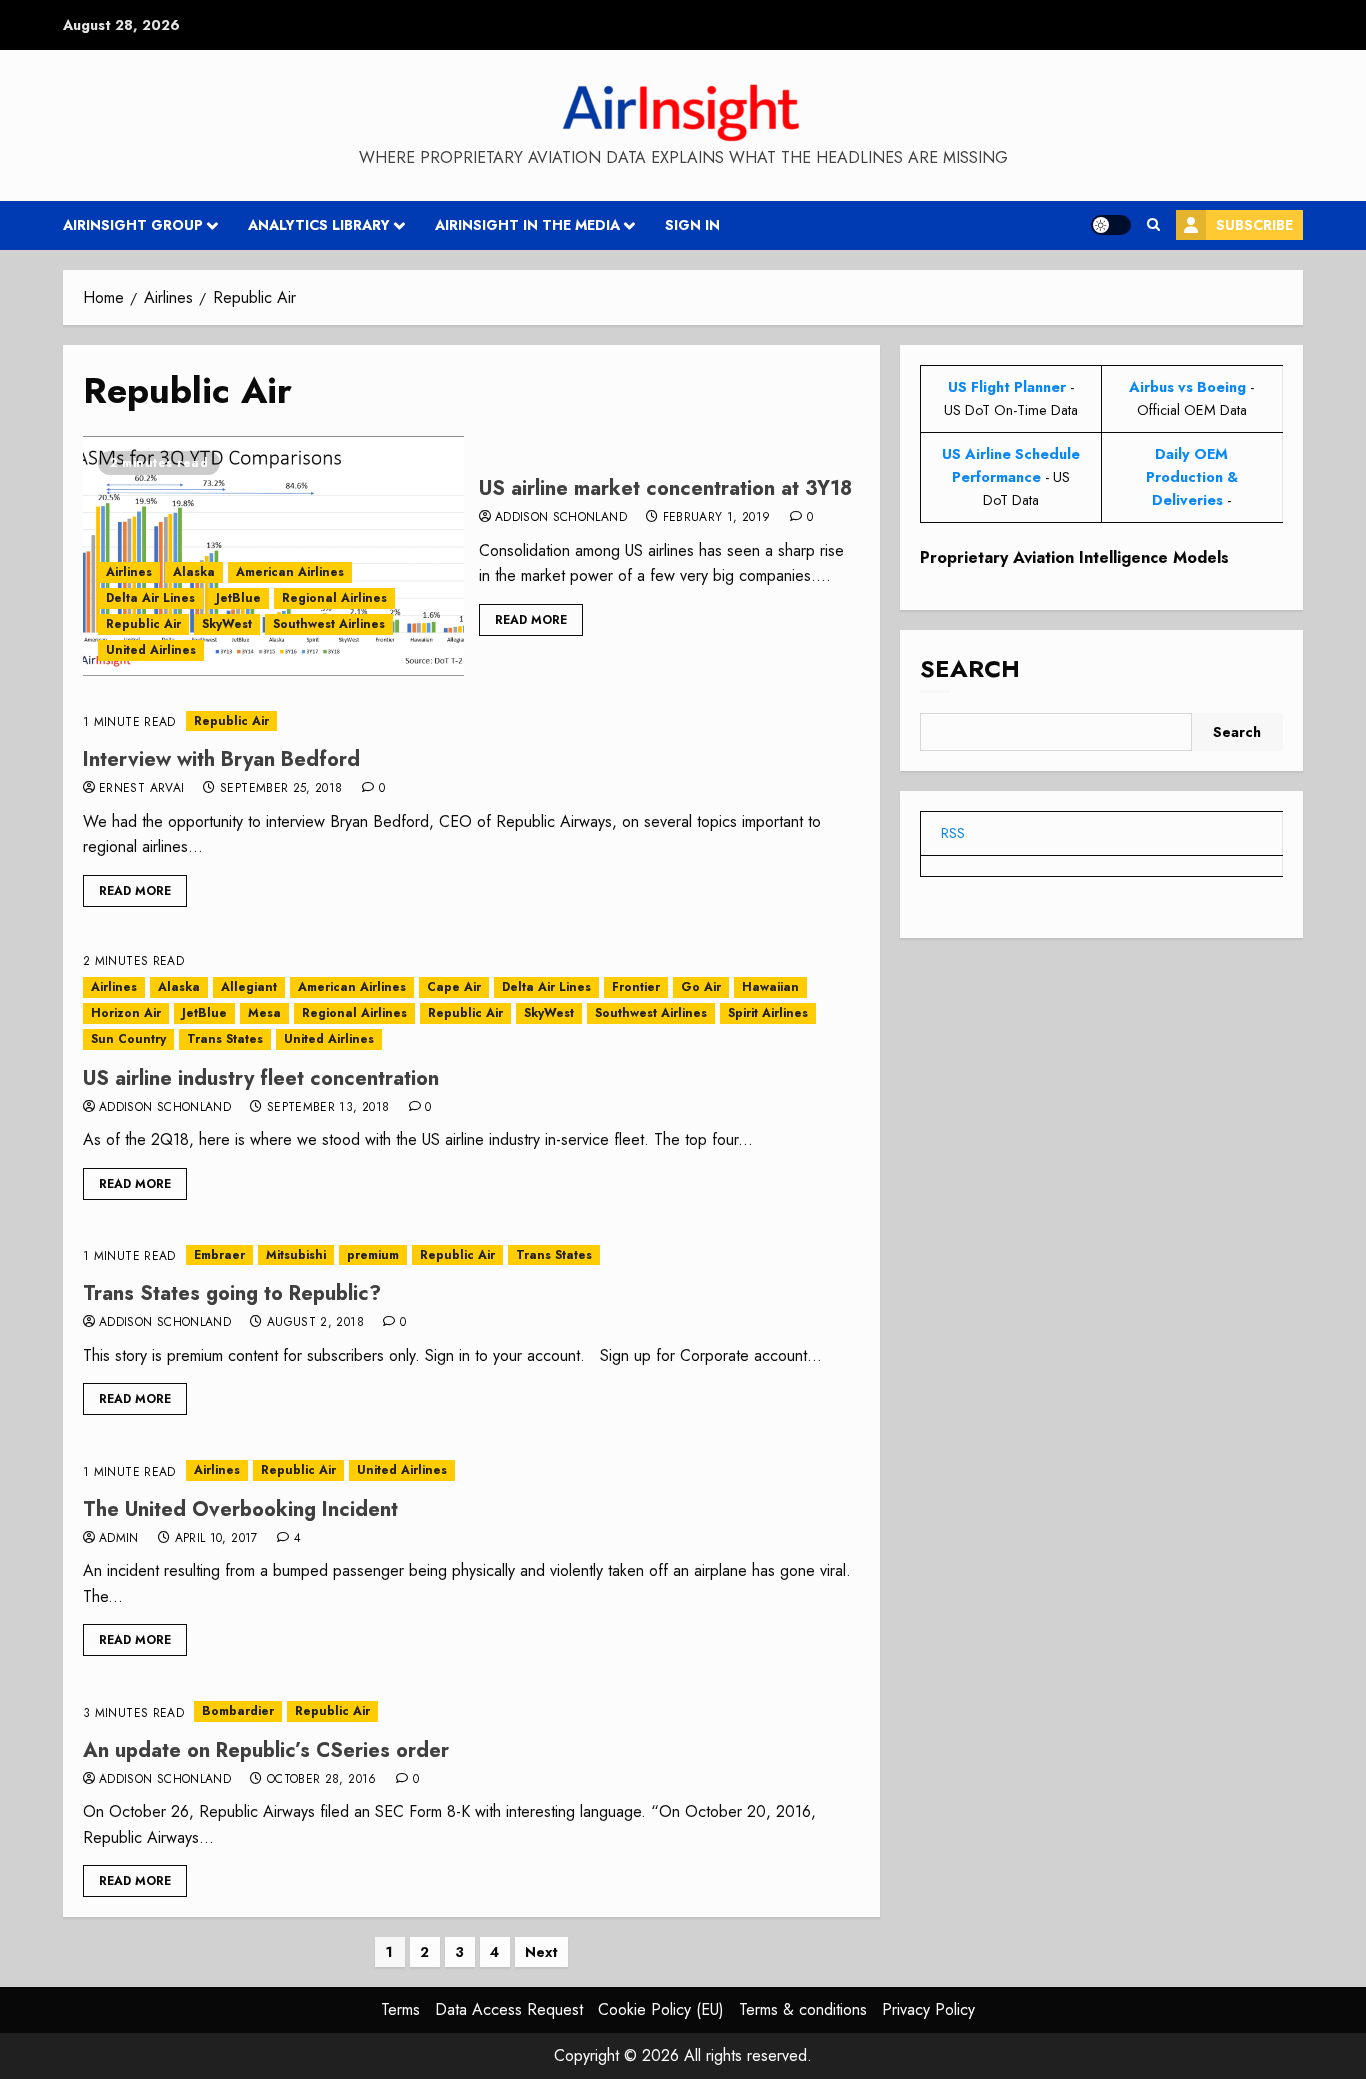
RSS (953, 833)
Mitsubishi (296, 1255)
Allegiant (249, 987)
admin (119, 1539)
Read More (531, 620)
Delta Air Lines (150, 598)
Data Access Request (509, 2009)
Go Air (701, 987)
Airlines (129, 572)
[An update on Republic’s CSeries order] (471, 1711)
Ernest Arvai (141, 789)
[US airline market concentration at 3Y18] (273, 556)
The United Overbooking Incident (240, 1509)
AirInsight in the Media (527, 225)
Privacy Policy (928, 2009)
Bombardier (238, 1711)
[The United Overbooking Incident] (471, 1470)
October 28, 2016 (322, 1780)
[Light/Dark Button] (1111, 225)
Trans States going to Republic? (232, 1293)
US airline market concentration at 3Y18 (665, 488)
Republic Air (143, 624)
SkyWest (227, 624)
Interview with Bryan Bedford (221, 759)
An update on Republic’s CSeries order (266, 1750)
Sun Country (128, 1039)
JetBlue (238, 598)
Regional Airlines (334, 598)
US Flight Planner (1007, 387)
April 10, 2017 (216, 1539)
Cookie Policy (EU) (661, 2009)
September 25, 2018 (281, 789)
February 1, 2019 (717, 518)
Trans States (225, 1039)
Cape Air (454, 987)
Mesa (264, 1013)
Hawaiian (770, 987)
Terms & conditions (803, 2009)
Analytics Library (319, 225)
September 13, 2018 (328, 1108)
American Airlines (290, 572)
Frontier (636, 987)
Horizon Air (126, 1013)
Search (970, 669)
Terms (400, 2009)
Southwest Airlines (329, 624)
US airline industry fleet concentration (261, 1078)
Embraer (219, 1255)
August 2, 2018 (315, 1323)
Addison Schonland (561, 518)
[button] (1153, 225)
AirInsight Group (133, 225)
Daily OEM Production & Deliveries (1192, 477)
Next (541, 1952)
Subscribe (1254, 225)
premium (373, 1255)
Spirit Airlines (768, 1013)
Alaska (194, 572)
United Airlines (151, 650)
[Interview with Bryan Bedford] (471, 721)
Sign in (692, 225)
